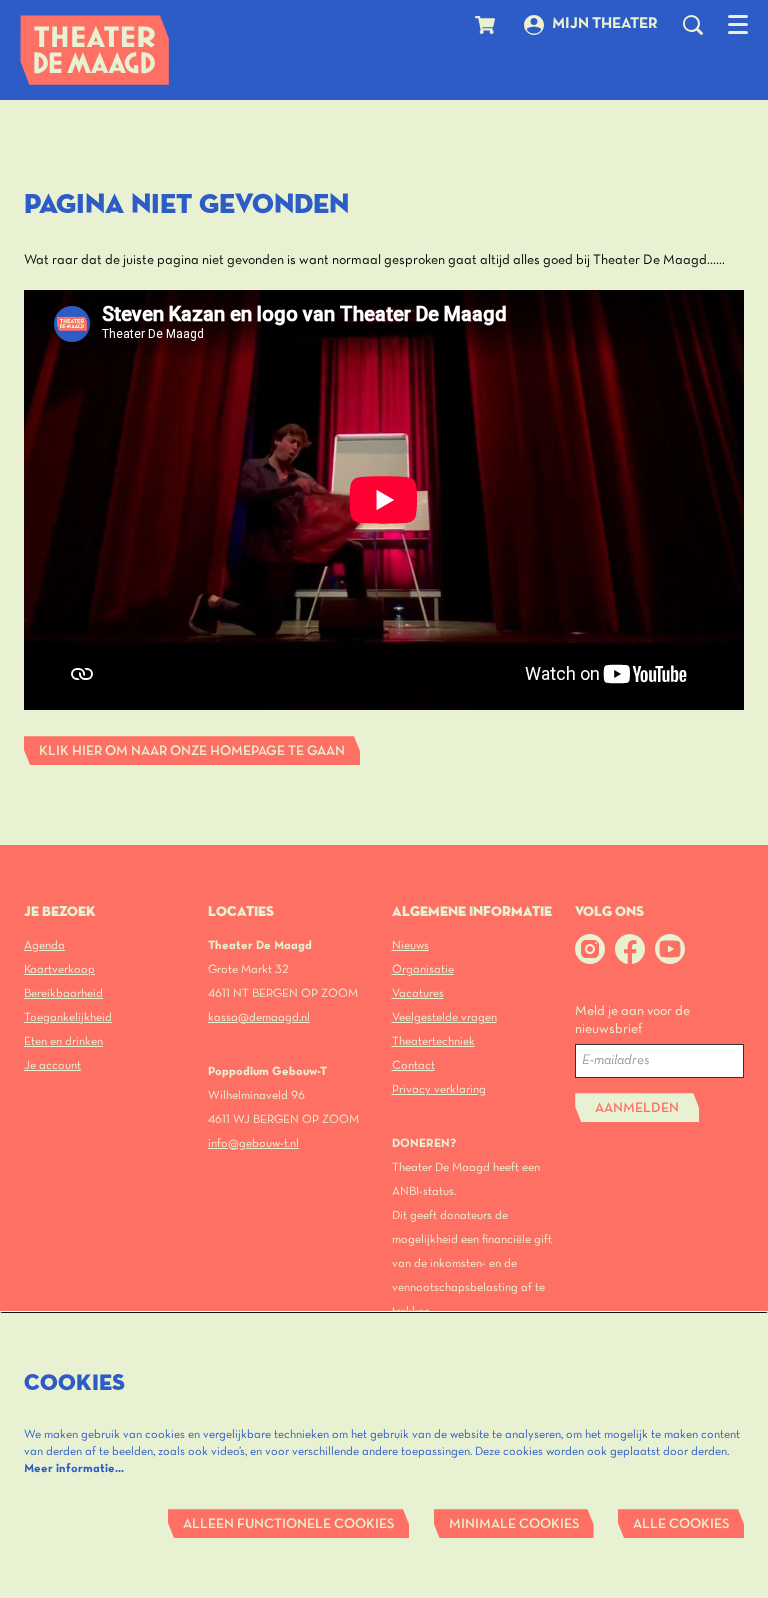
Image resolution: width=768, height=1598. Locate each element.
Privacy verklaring (439, 1089)
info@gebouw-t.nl (253, 1143)
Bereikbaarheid (63, 993)
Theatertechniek (433, 1041)
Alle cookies (681, 1524)
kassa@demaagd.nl (259, 1017)
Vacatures (418, 993)
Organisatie (423, 969)
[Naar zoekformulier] (693, 25)
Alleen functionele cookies (288, 1524)
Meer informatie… (74, 1468)
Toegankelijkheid (68, 1017)
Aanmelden (637, 1108)
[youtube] (670, 949)
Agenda (44, 945)
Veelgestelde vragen (444, 1017)
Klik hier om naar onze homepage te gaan (192, 751)
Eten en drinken (63, 1041)
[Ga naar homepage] (95, 50)
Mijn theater (605, 24)
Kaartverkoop (59, 969)
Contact (413, 1065)
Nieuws (410, 945)
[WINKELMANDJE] (487, 25)
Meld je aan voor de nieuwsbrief (632, 1020)
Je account (52, 1065)
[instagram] (590, 949)
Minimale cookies (514, 1524)
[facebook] (630, 949)
